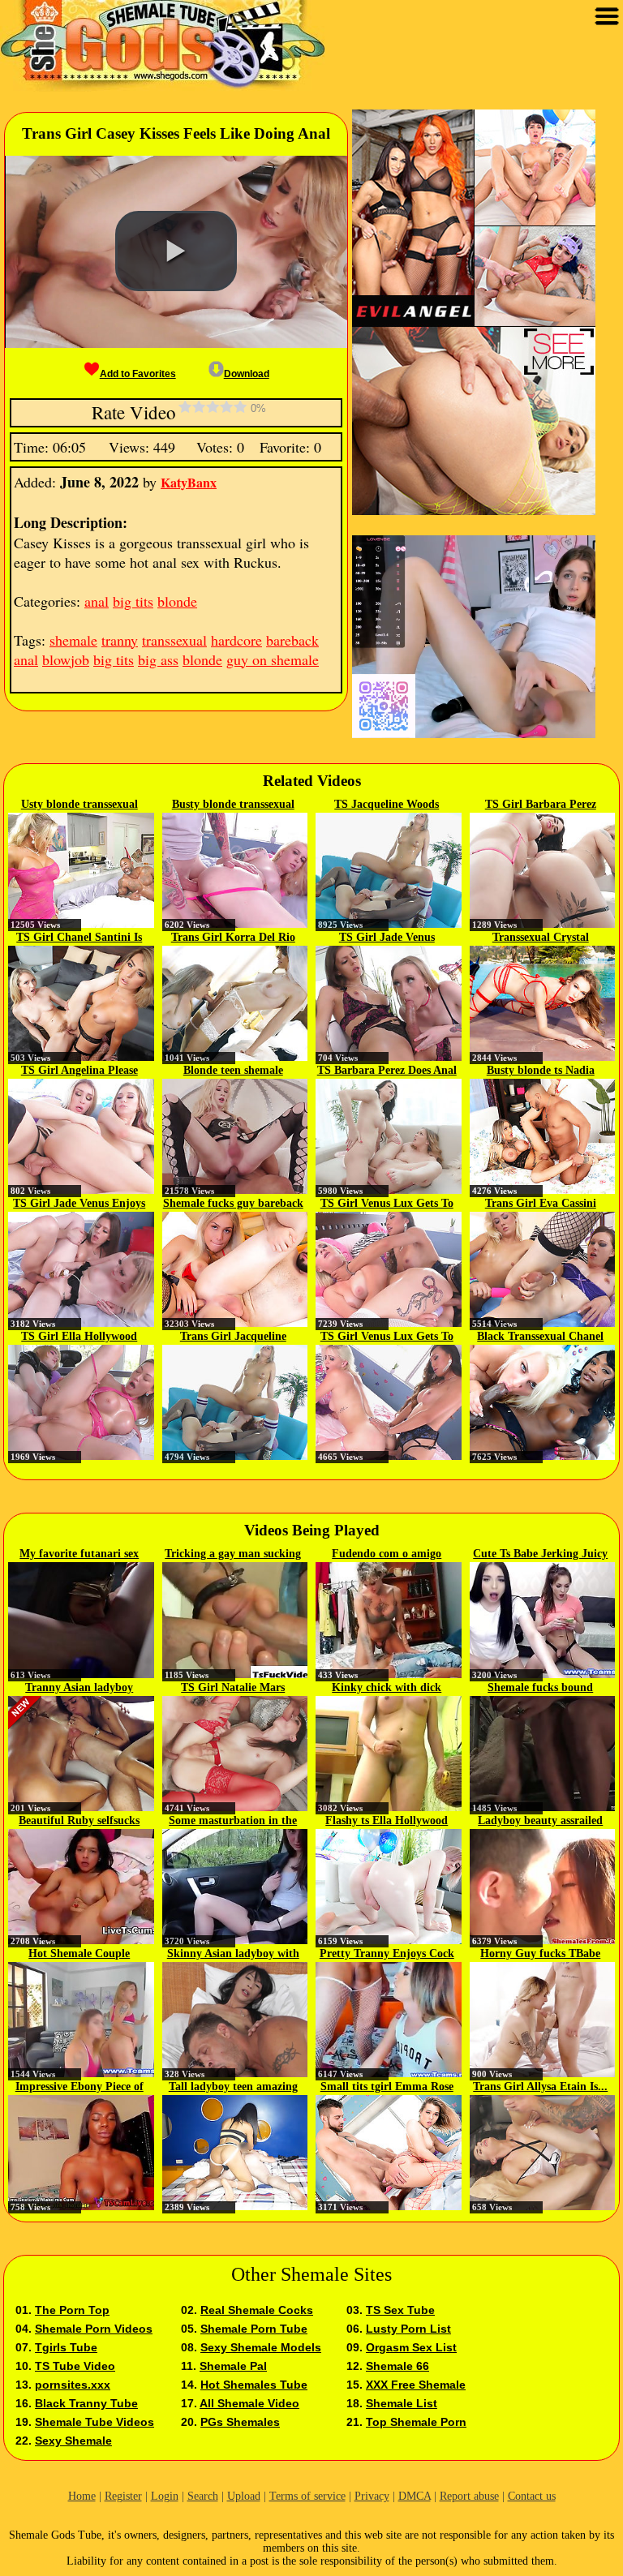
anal (97, 601)
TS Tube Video (75, 2366)
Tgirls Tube (66, 2347)
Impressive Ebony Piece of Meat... (79, 2088)
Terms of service (307, 2496)
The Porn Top (72, 2310)
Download (247, 374)
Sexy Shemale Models (261, 2347)
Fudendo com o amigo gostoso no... (387, 1555)
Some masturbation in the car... (233, 1822)
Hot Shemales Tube (254, 2385)
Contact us (532, 2496)
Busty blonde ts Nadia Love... (541, 1071)
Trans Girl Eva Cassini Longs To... (541, 1204)
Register (123, 2496)
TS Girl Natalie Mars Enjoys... (233, 1689)
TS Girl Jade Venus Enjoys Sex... (79, 1204)
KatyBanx (189, 482)
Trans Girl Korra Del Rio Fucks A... (233, 938)
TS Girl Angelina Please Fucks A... (79, 1071)
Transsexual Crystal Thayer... (541, 938)
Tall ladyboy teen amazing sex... (233, 2088)
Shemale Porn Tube (254, 2329)
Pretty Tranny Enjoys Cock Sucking (387, 1955)
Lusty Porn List (408, 2329)
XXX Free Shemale (416, 2385)
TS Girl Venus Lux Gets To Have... (387, 1204)
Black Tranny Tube (86, 2403)
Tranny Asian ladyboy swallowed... (79, 1689)
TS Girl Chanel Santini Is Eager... (79, 938)
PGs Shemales (240, 2422)
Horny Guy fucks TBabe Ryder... (540, 1955)
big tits (133, 601)
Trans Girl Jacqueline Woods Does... (233, 1337)
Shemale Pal (233, 2366)
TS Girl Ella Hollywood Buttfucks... (79, 1337)
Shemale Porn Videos (94, 2329)
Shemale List (402, 2403)
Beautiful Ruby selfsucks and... (79, 1822)
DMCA (415, 2496)
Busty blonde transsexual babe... (233, 805)
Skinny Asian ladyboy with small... (233, 1955)
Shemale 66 (397, 2366)
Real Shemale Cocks (257, 2310)
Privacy (372, 2496)
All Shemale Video (249, 2403)
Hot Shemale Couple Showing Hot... (79, 1955)
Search (203, 2496)
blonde (177, 601)
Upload (244, 2496)
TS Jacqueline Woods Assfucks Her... (387, 805)
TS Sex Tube (400, 2310)
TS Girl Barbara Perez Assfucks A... (541, 805)
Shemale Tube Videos (95, 2422)
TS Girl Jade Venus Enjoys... (387, 938)
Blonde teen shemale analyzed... (233, 1071)
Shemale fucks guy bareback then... (233, 1204)
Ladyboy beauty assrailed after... (540, 1822)
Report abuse (469, 2496)
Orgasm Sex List (411, 2347)
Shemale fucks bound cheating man (540, 1689)
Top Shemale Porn (416, 2422)
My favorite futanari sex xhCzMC (79, 1555)
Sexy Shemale (73, 2441)
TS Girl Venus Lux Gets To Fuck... (387, 1337)
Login (165, 2496)
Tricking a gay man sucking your (233, 1555)
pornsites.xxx (73, 2385)
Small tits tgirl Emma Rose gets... (387, 2088)
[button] (176, 251)
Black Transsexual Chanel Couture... (540, 1337)
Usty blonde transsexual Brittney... (79, 805)
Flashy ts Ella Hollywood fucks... (387, 1822)
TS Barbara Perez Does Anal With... (387, 1071)
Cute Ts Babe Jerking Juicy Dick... (540, 1555)
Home (82, 2496)
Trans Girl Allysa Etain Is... (540, 2087)
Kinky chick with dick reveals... (387, 1689)
